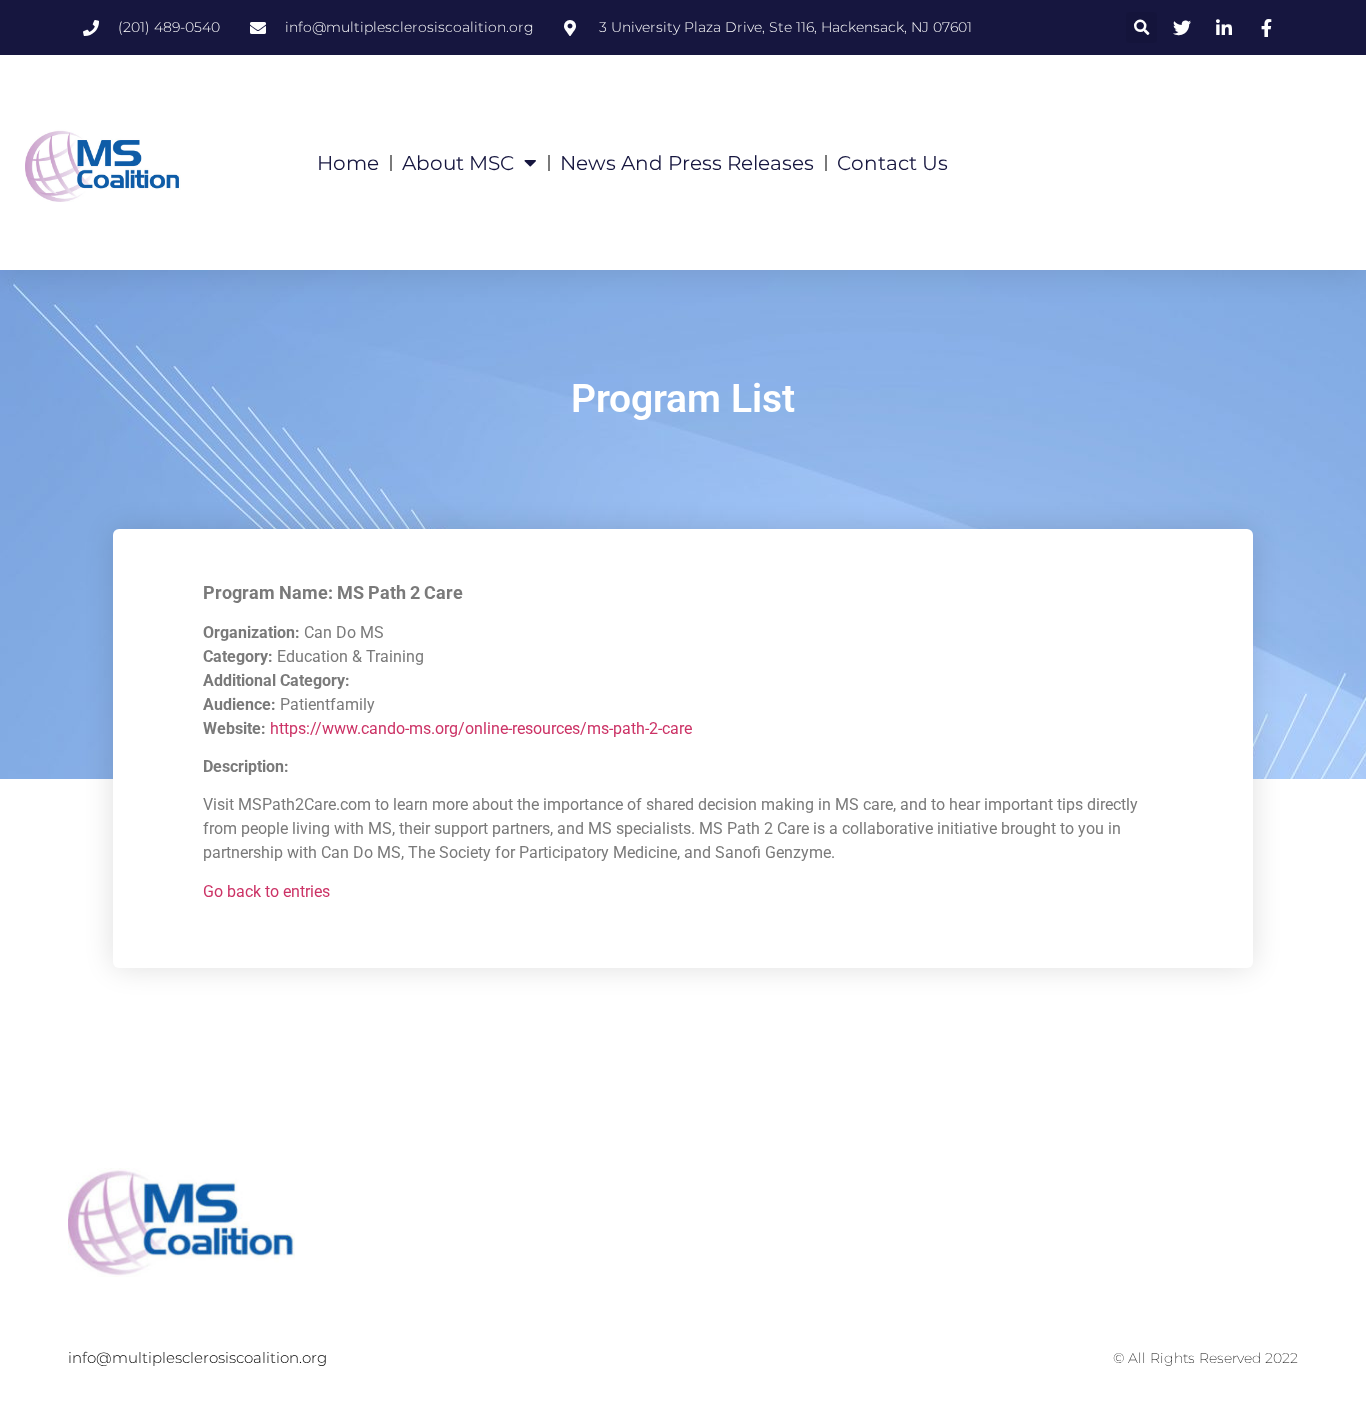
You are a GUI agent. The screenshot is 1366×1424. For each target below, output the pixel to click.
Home (348, 163)
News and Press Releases (687, 163)
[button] (1141, 27)
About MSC (458, 163)
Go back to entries (266, 891)
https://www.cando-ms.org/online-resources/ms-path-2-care (481, 728)
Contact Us (892, 163)
